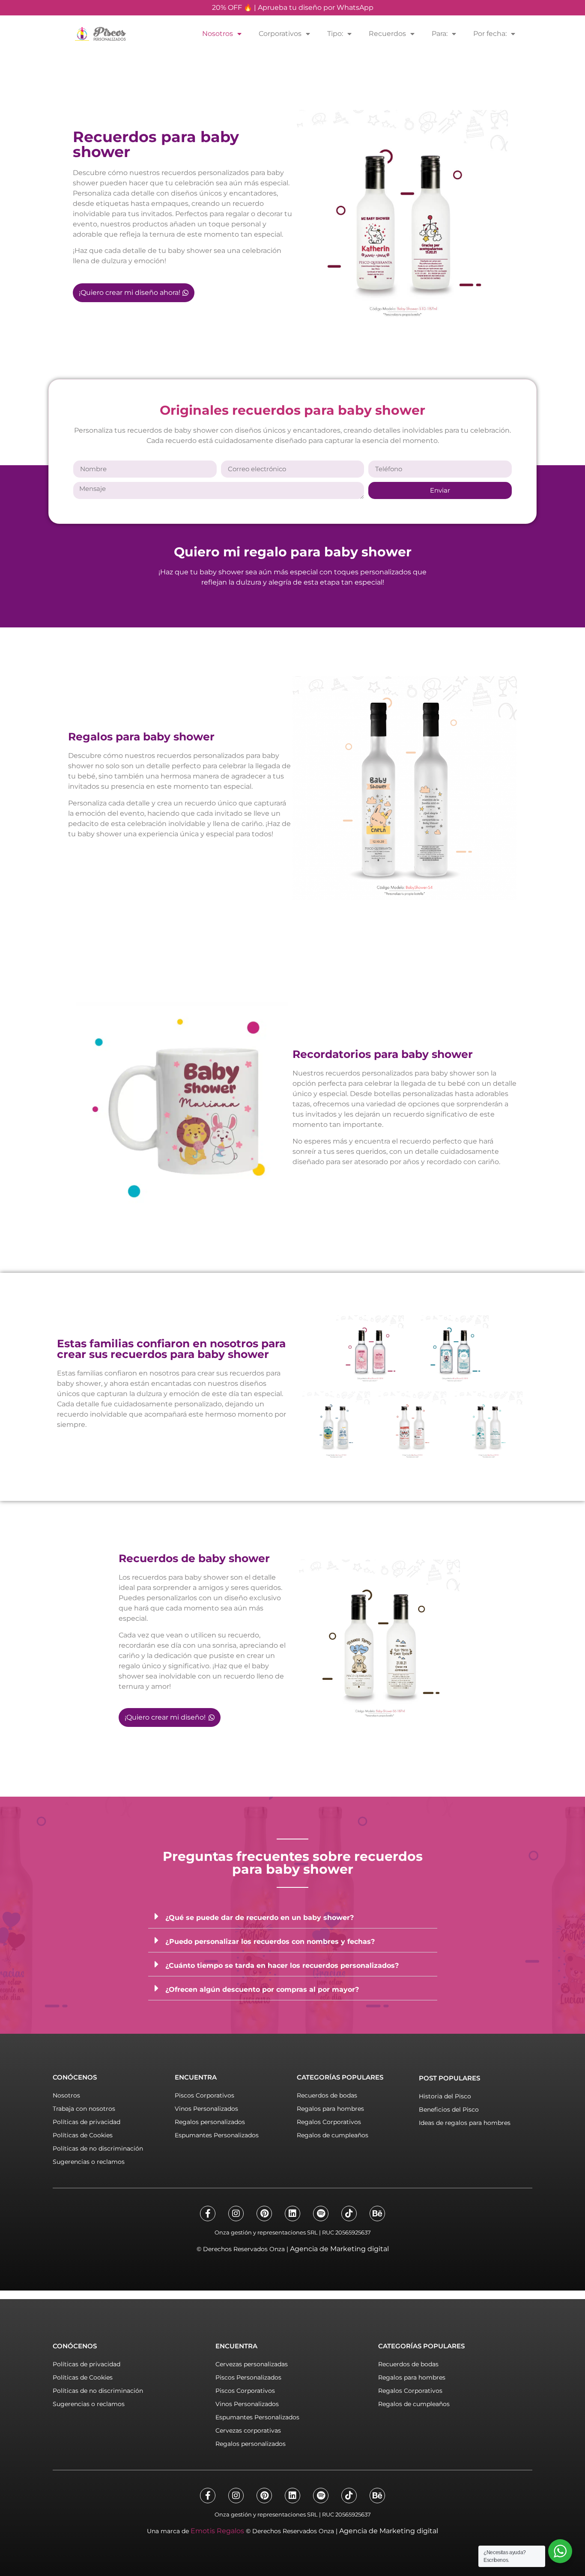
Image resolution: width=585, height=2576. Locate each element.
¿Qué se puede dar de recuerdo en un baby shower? (260, 1918)
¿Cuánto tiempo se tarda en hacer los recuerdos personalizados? (282, 1965)
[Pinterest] (264, 2214)
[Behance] (377, 2214)
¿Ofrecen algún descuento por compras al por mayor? (262, 1989)
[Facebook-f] (208, 2214)
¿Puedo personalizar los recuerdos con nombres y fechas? (270, 1942)
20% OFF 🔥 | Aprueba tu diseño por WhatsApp (293, 7)
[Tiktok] (349, 2214)
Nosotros (218, 34)
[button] (293, 1916)
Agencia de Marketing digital (339, 2249)
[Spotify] (321, 2214)
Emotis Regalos (217, 2531)
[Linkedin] (292, 2214)
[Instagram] (236, 2214)
